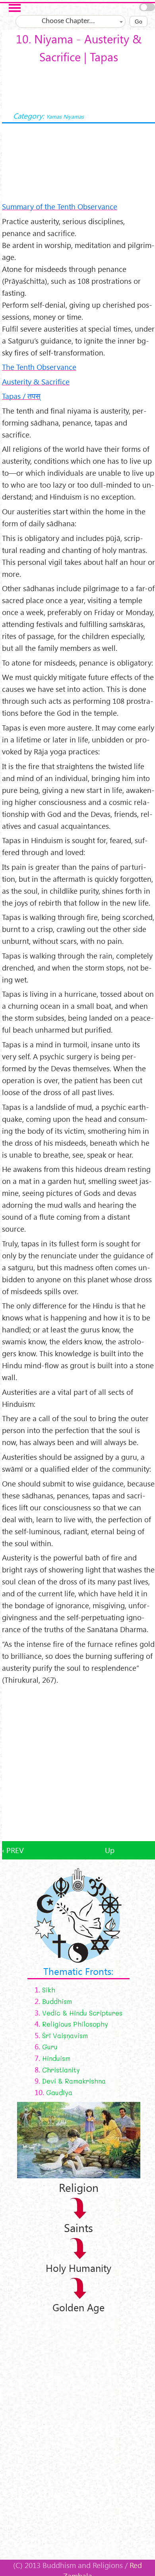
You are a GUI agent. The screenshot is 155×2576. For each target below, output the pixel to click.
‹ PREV (13, 1850)
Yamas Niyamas (65, 116)
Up (110, 1850)
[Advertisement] (77, 1764)
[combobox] (71, 21)
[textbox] (71, 21)
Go (139, 21)
